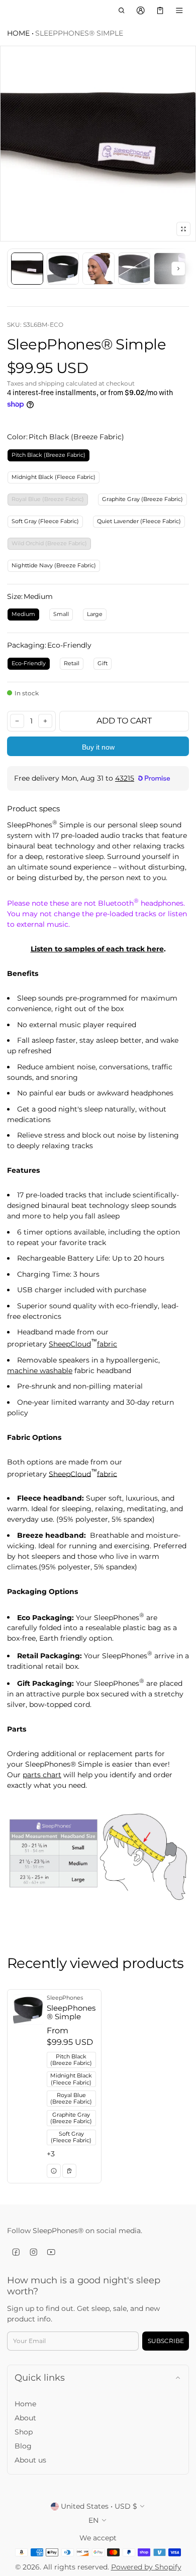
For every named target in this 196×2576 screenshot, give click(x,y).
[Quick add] (69, 2171)
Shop (24, 2432)
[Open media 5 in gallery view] (170, 269)
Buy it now (98, 747)
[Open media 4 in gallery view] (134, 269)
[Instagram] (33, 2252)
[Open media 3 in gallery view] (99, 269)
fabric (107, 1344)
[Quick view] (54, 2171)
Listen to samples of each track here (97, 949)
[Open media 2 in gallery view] (63, 269)
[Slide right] (178, 269)
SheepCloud (70, 1344)
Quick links (40, 2377)
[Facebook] (16, 2252)
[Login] (141, 11)
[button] (121, 11)
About (25, 2418)
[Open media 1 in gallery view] (27, 269)
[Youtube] (51, 2252)
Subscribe (166, 2341)
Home (18, 33)
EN (93, 2520)
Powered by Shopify (146, 2567)
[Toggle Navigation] (180, 11)
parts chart (42, 1775)
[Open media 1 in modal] (98, 144)
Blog (23, 2446)
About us (30, 2460)
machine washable (40, 1371)
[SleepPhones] (12, 11)
